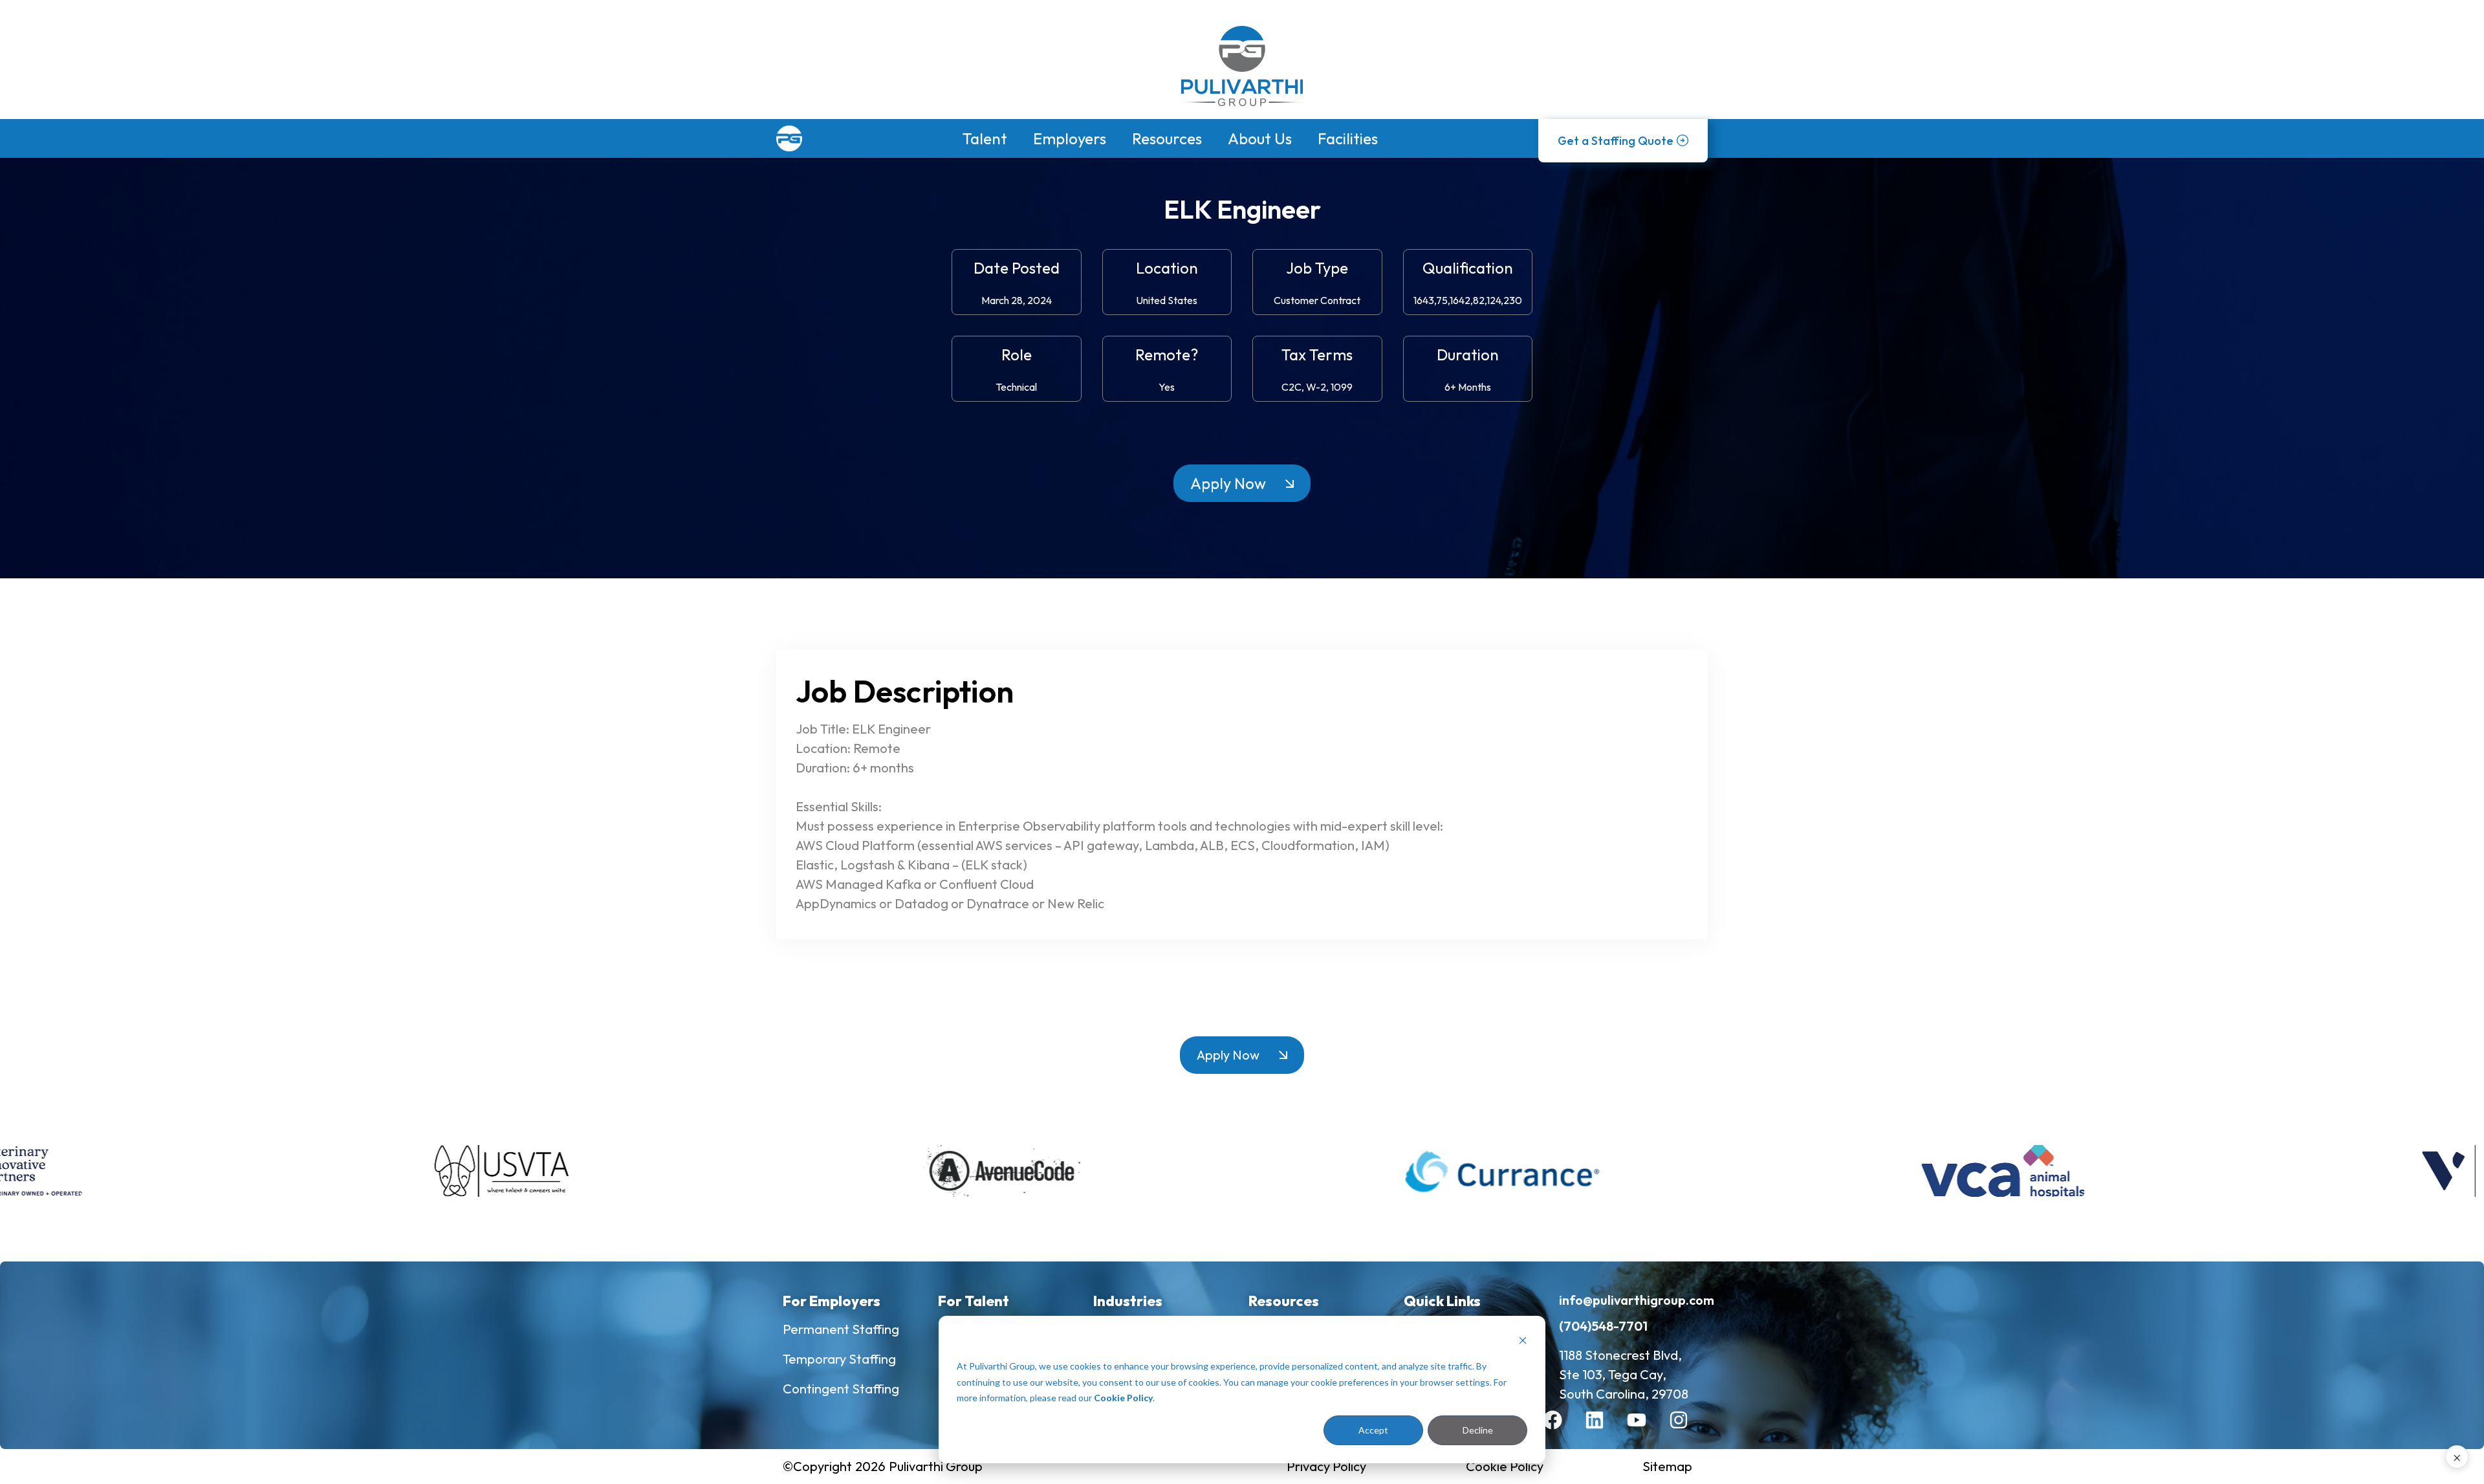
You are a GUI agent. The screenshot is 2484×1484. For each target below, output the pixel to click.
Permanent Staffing (841, 1329)
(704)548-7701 (1603, 1326)
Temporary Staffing (839, 1359)
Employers (1070, 138)
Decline (1478, 1430)
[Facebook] (1562, 1430)
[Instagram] (1688, 1430)
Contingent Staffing (841, 1389)
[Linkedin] (1604, 1430)
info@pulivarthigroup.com (1637, 1300)
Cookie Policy (1123, 1398)
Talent (985, 138)
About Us (1260, 138)
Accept (1373, 1430)
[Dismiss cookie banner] (1523, 1342)
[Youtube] (1646, 1430)
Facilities (1348, 138)
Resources (1167, 138)
